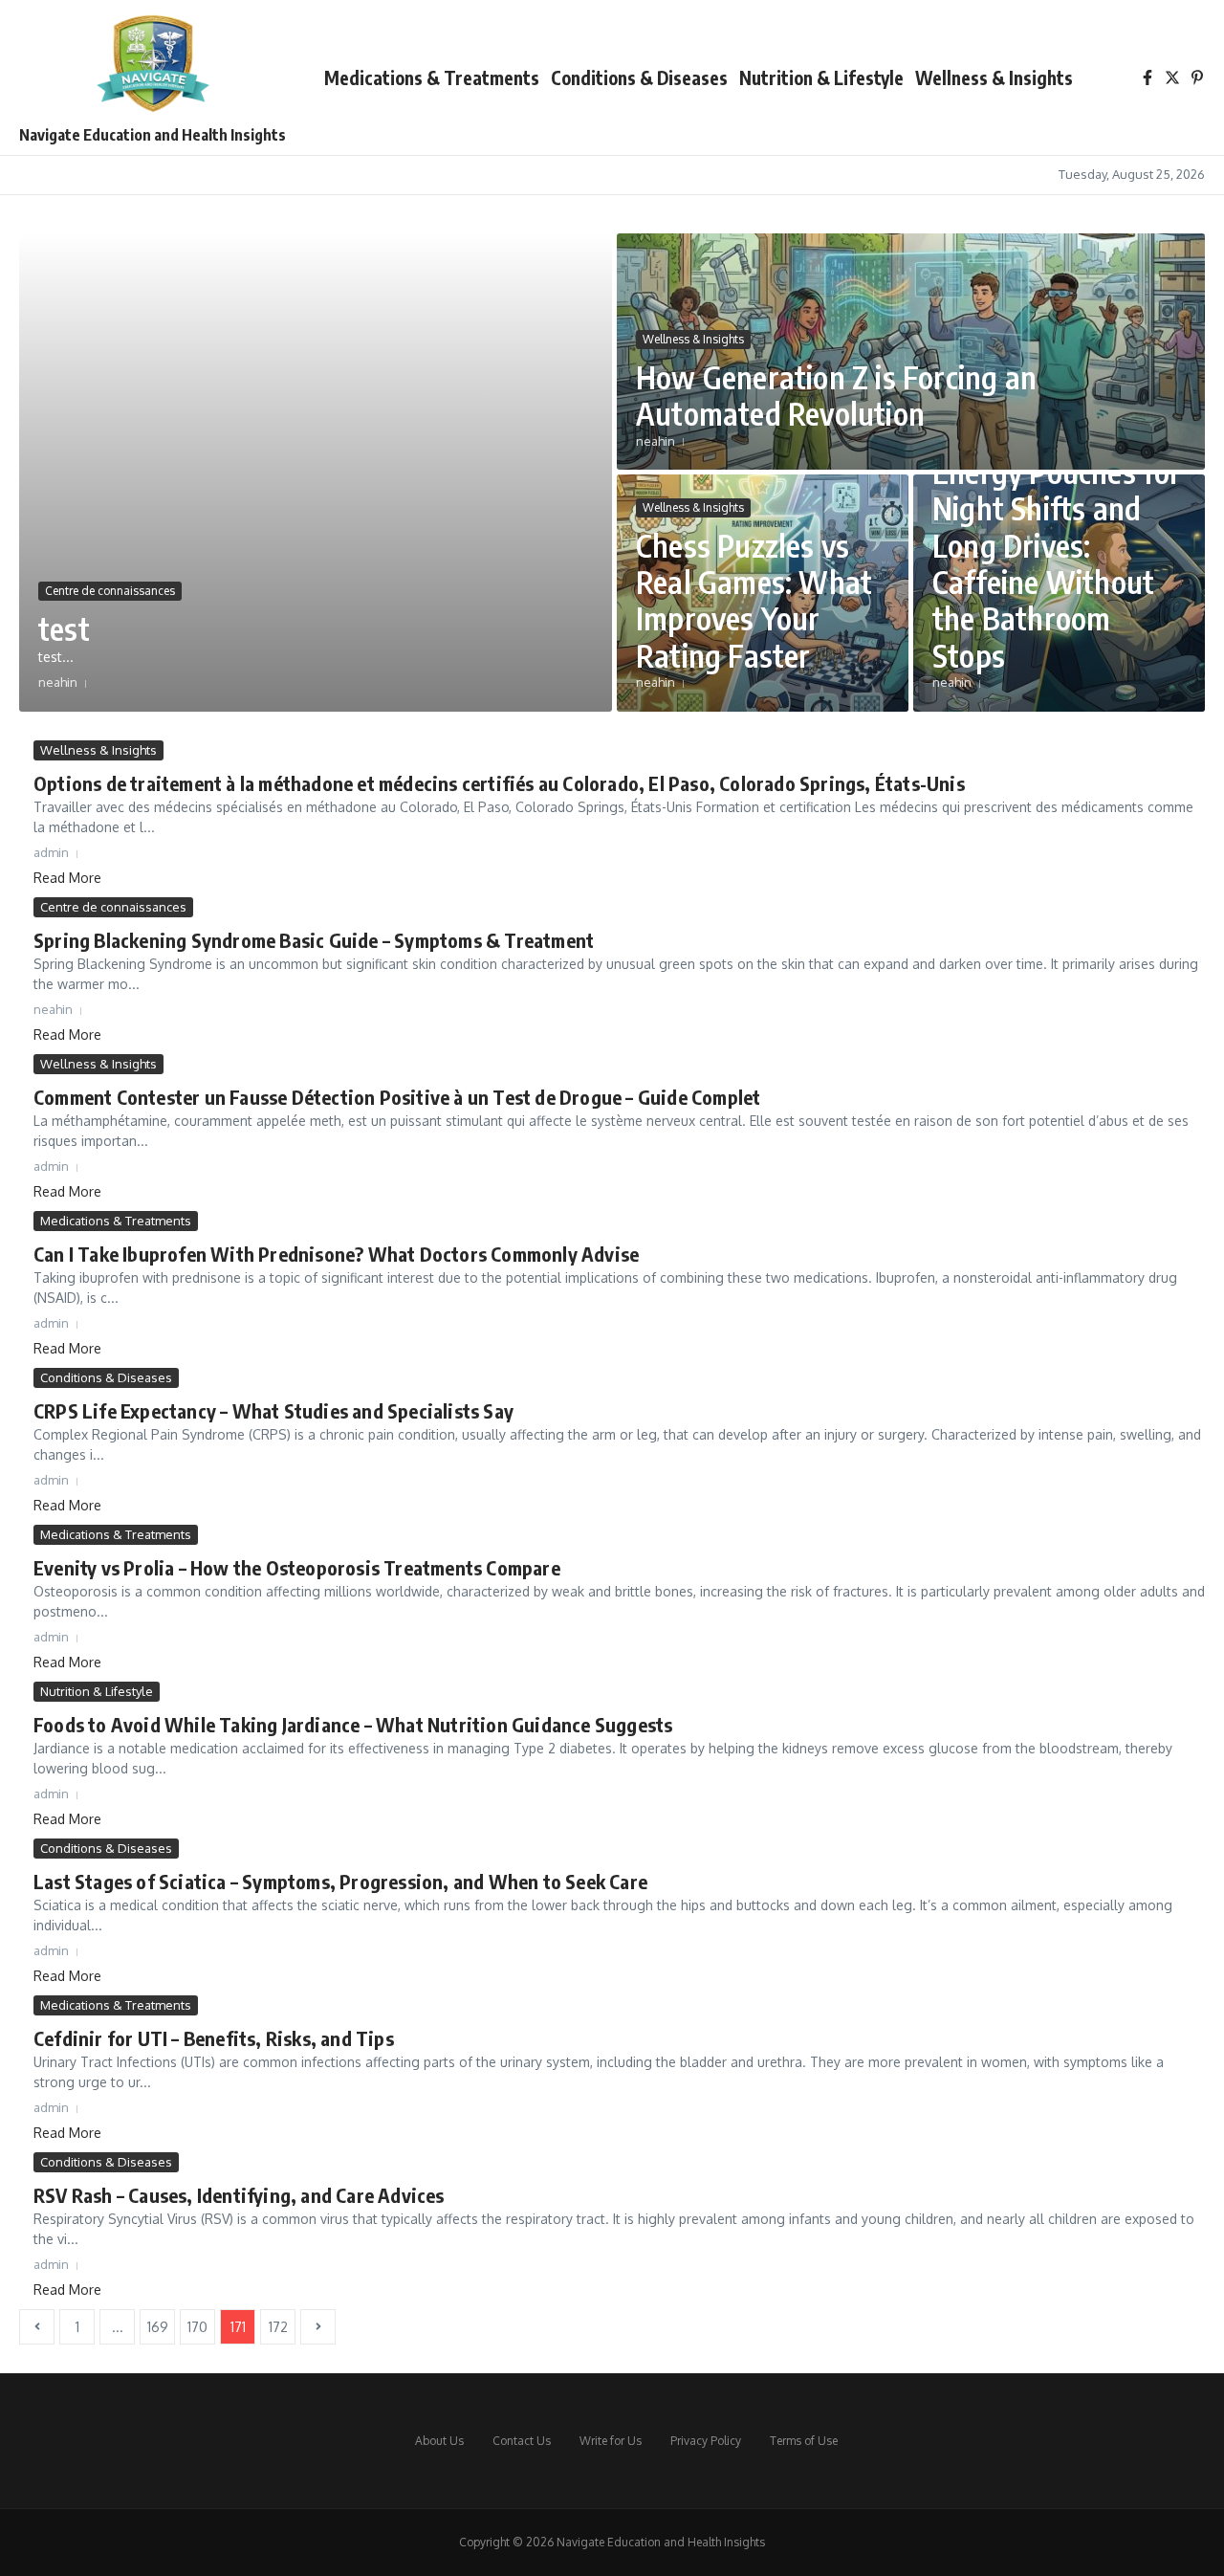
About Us (439, 2441)
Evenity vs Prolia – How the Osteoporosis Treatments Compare (297, 1567)
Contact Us (522, 2441)
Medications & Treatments (432, 77)
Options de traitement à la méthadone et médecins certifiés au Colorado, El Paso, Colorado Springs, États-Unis (499, 783)
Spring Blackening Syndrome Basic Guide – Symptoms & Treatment (314, 940)
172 (278, 2327)
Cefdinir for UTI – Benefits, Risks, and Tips (214, 2038)
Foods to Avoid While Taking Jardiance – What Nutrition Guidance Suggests (353, 1724)
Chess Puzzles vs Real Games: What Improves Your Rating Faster (754, 600)
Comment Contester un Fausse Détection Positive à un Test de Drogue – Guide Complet (397, 1097)
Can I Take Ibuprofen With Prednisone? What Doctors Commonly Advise (336, 1254)
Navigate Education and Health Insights (153, 135)
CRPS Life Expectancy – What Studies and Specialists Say (273, 1410)
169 (158, 2327)
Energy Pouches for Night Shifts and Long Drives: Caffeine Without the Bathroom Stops (1057, 563)
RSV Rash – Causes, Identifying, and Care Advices (239, 2195)
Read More (67, 878)
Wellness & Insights (994, 77)
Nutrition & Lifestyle (821, 77)
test (64, 628)
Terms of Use (804, 2441)
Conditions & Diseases (639, 77)
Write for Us (611, 2441)
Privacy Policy (706, 2441)
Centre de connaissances (110, 591)
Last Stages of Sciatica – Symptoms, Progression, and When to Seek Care (340, 1881)
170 (197, 2327)
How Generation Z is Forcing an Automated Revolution (836, 395)
